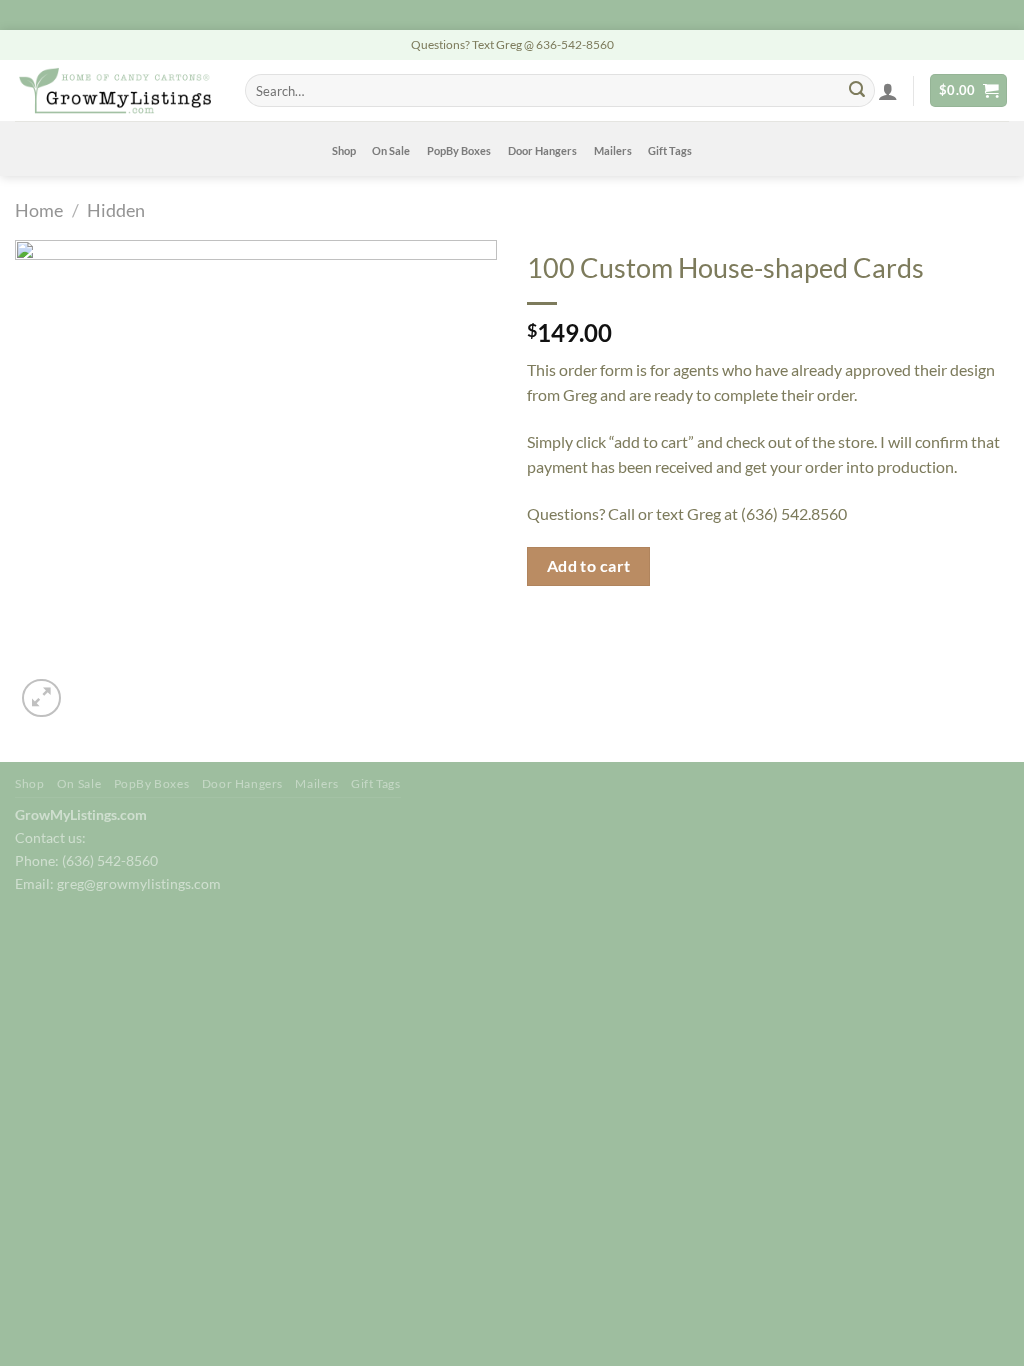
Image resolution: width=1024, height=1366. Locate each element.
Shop (344, 150)
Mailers (613, 150)
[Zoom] (41, 698)
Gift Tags (670, 150)
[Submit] (857, 91)
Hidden (116, 210)
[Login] (888, 91)
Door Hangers (542, 150)
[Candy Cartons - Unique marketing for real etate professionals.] (115, 90)
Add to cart (589, 566)
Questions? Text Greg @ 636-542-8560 (512, 44)
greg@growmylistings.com (139, 883)
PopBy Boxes (459, 150)
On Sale (391, 150)
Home (39, 210)
